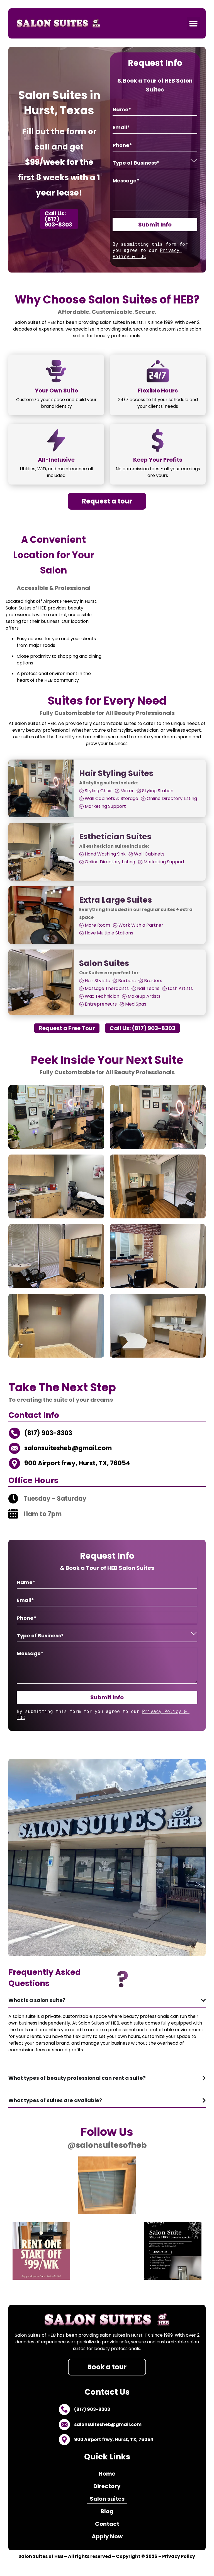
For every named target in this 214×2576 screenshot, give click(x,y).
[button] (193, 23)
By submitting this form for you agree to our (152, 250)
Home (107, 2474)
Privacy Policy (179, 2556)
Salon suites (107, 2499)
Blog (107, 2511)
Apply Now (107, 2536)
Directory (107, 2486)
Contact (107, 2524)
